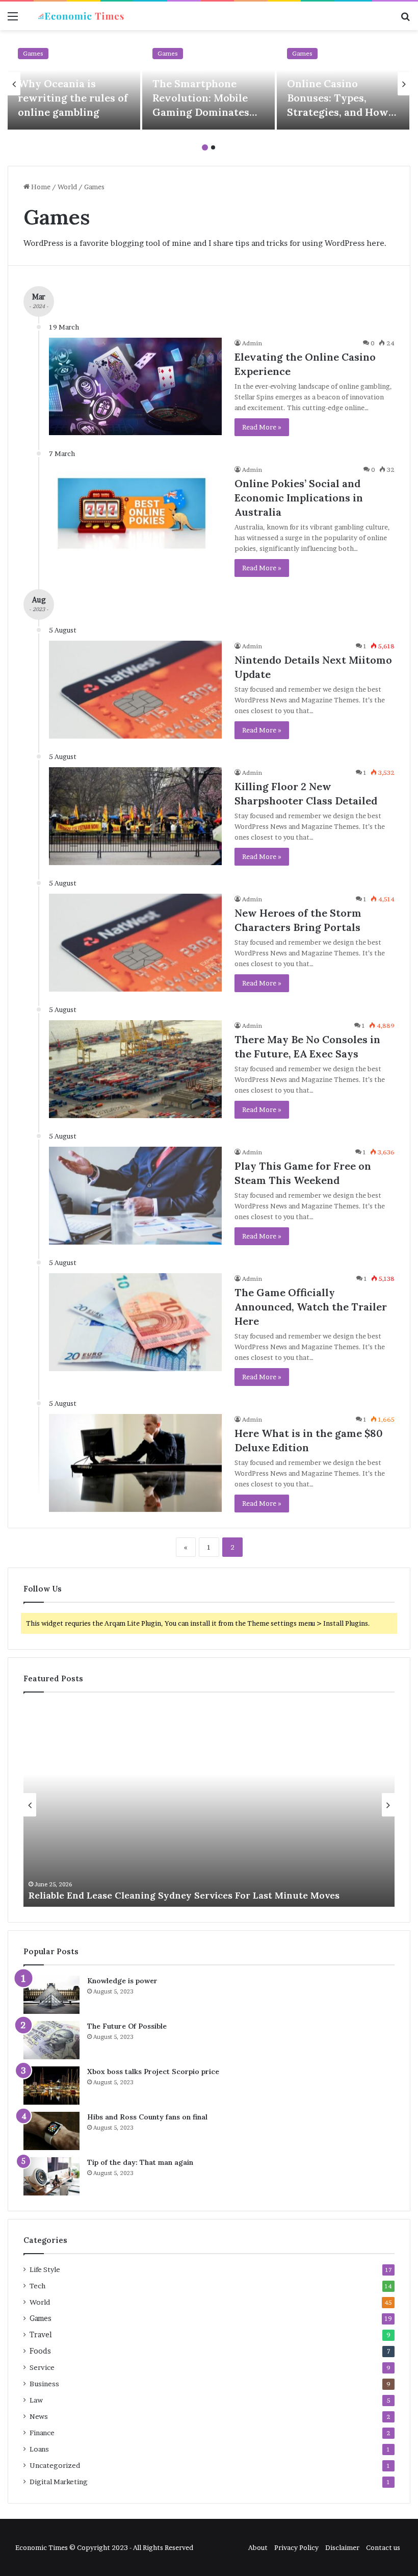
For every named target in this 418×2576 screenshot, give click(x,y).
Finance (42, 2433)
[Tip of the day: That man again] (51, 2176)
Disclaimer (342, 2547)
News (39, 2416)
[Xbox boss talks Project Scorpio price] (51, 2086)
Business (44, 2384)
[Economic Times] (82, 16)
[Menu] (13, 20)
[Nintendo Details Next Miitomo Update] (135, 689)
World (67, 187)
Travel (41, 2335)
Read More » (262, 427)
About (258, 2547)
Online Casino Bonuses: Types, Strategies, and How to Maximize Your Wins (338, 112)
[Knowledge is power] (51, 1995)
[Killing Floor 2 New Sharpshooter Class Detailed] (135, 816)
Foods (40, 2351)
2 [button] (213, 147)
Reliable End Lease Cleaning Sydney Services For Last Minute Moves (184, 1895)
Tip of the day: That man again (140, 2162)
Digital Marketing (59, 2482)
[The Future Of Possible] (51, 2040)
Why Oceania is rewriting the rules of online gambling (73, 98)
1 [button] (205, 147)
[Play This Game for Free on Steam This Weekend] (135, 1195)
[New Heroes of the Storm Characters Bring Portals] (135, 942)
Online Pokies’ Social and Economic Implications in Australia (299, 498)
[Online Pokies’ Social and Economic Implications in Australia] (135, 513)
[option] (74, 84)
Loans (39, 2449)
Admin (252, 343)
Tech (37, 2286)
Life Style (45, 2269)
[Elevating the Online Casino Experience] (135, 386)
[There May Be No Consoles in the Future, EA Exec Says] (135, 1069)
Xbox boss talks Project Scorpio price (153, 2072)
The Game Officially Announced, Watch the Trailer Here (311, 1307)
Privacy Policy (296, 2547)
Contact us (383, 2547)
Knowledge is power (122, 1981)
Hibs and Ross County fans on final (147, 2117)
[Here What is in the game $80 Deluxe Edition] (135, 1463)
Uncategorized (55, 2465)
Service (42, 2367)
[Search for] (405, 20)
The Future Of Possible (127, 2026)
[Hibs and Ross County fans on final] (51, 2131)
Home (40, 187)
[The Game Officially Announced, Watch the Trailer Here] (135, 1322)
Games (33, 53)
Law (36, 2400)
